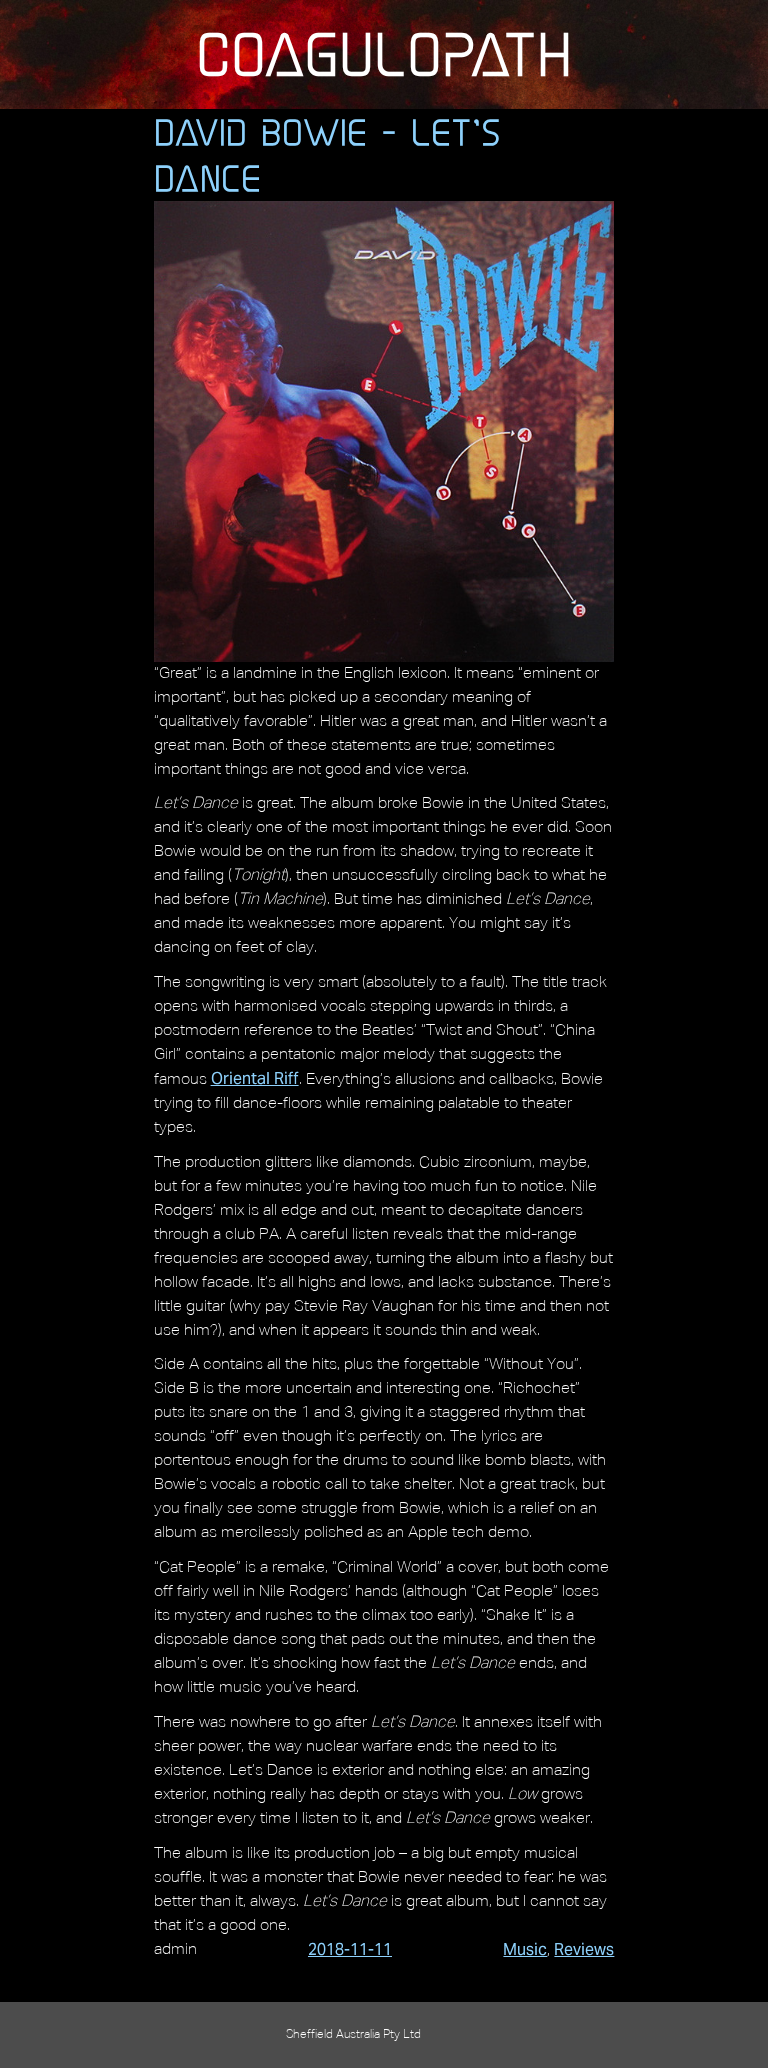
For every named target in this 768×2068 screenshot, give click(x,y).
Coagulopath (384, 53)
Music (525, 1949)
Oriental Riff (255, 1078)
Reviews (584, 1949)
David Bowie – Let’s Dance (327, 155)
